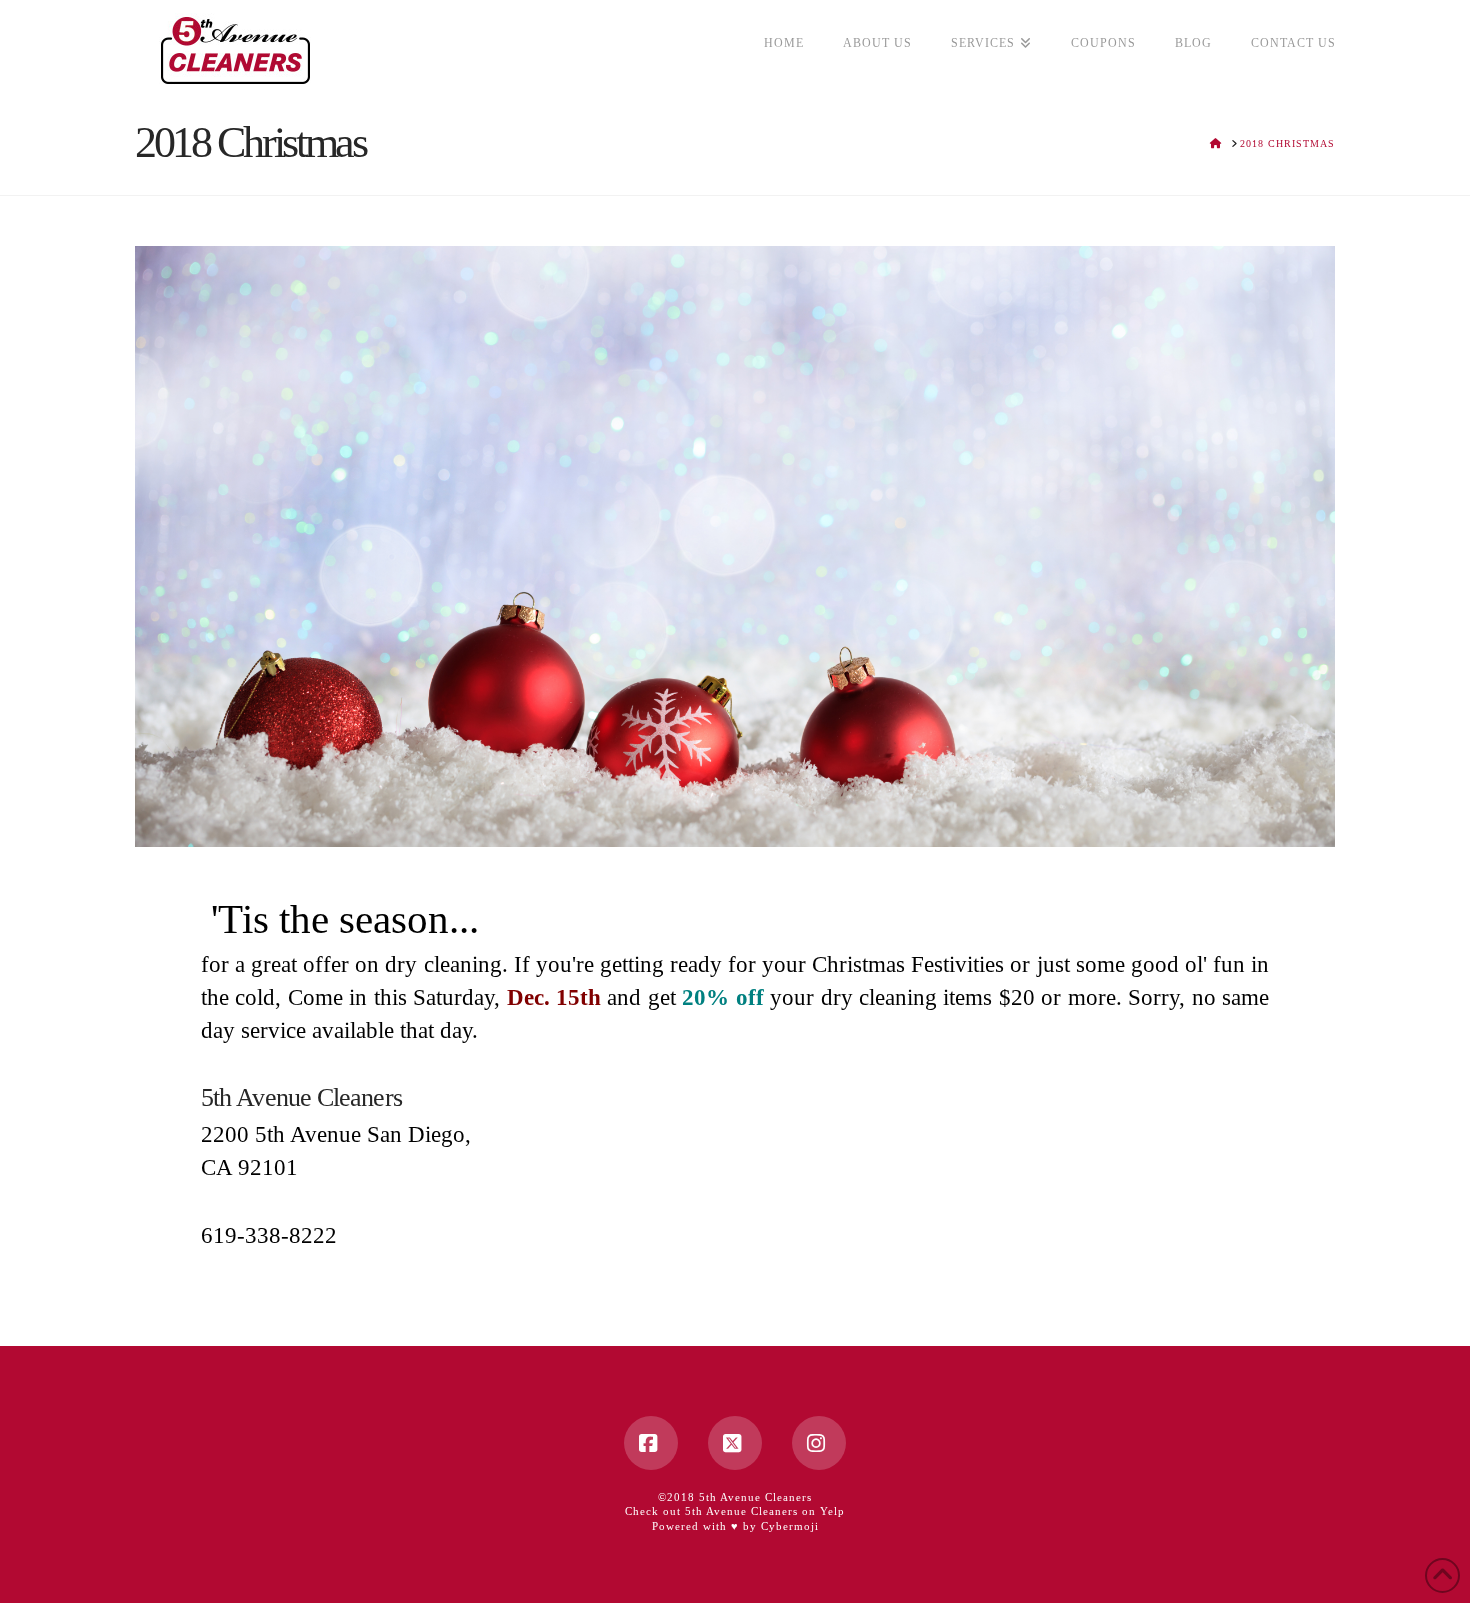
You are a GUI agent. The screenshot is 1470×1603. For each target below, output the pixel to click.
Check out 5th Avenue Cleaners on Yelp (735, 1511)
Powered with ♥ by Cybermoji (735, 1526)
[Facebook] (651, 1443)
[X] (735, 1443)
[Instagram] (819, 1443)
